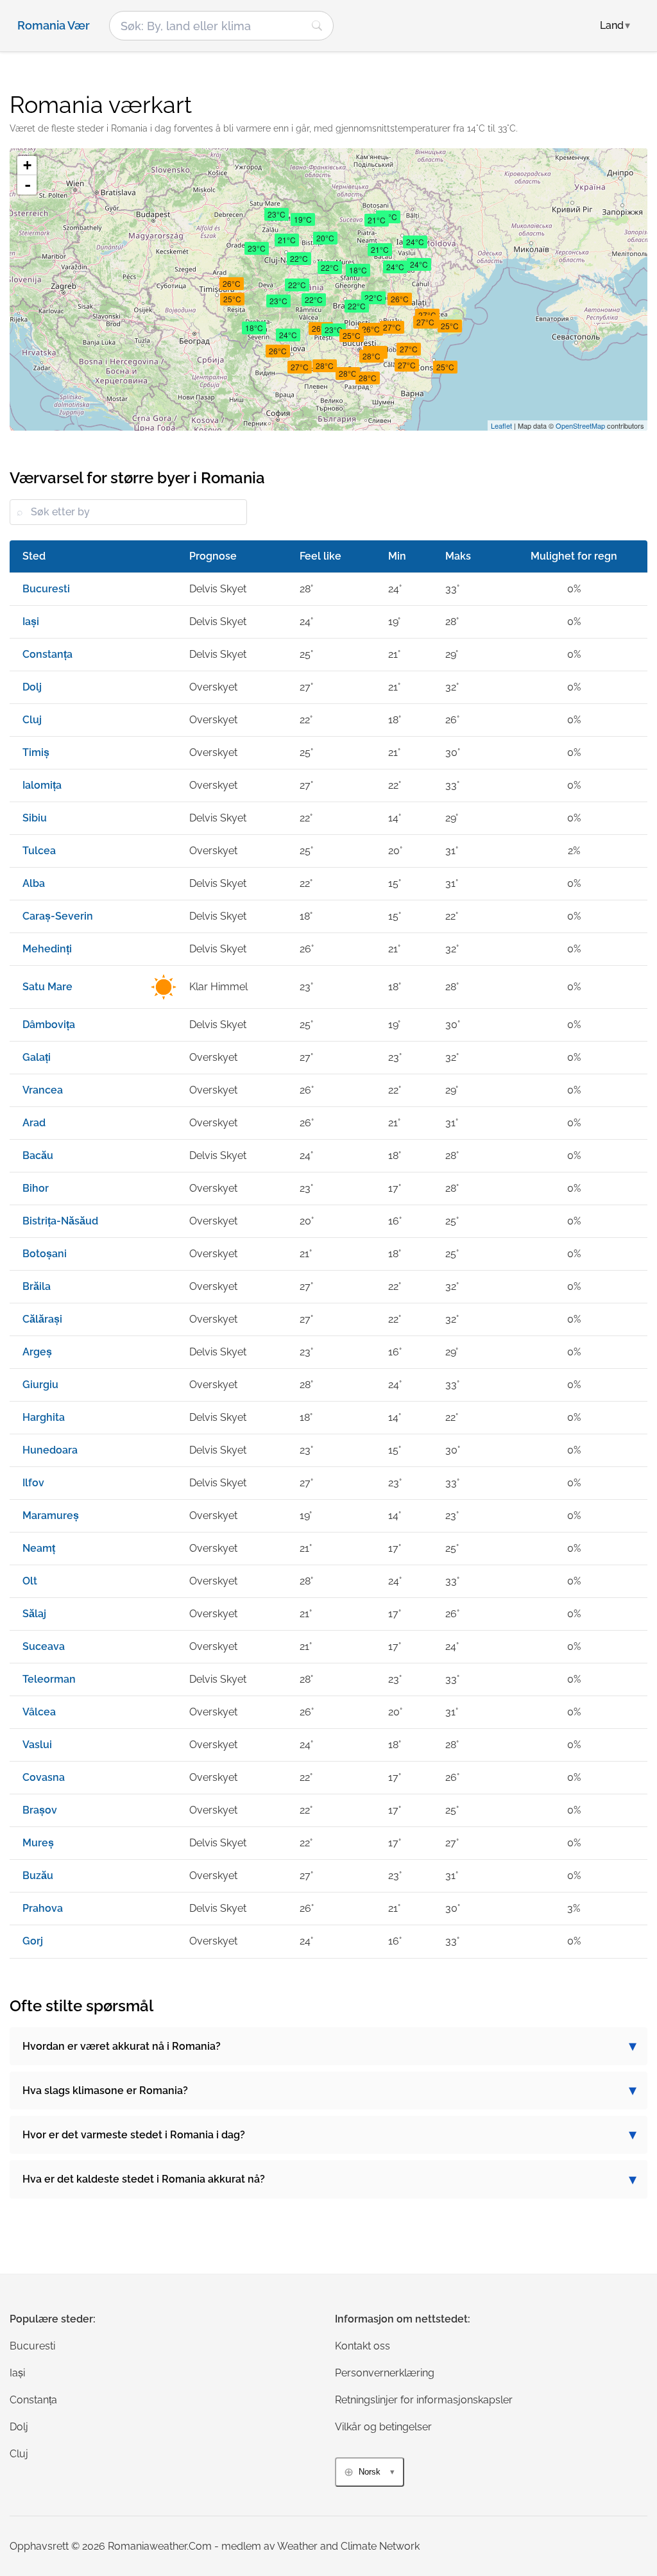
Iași (17, 2373)
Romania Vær (54, 26)
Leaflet (501, 425)
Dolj (19, 2427)
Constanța (33, 2400)
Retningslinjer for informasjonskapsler (424, 2400)
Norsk (370, 2472)
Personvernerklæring (385, 2373)
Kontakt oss (363, 2346)
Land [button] (615, 25)
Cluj (19, 2454)
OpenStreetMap (580, 425)
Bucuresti (32, 2346)
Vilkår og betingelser (383, 2427)
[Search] (317, 26)
